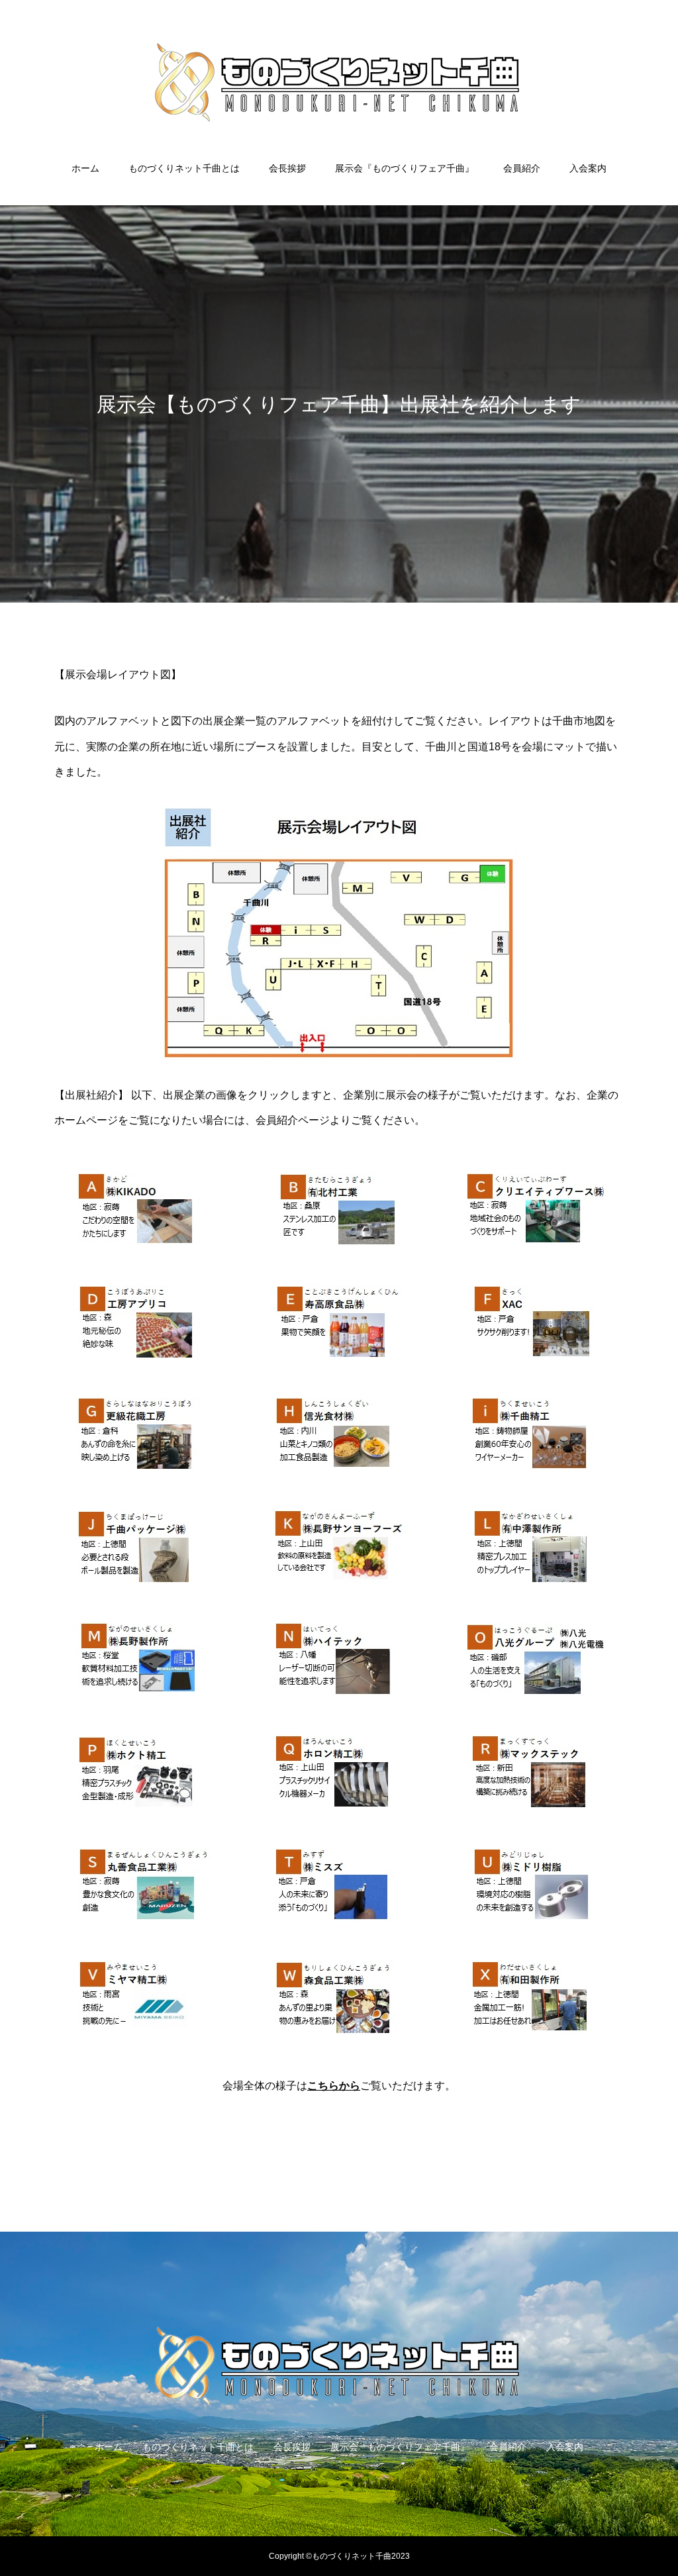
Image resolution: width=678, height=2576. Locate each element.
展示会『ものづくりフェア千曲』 (405, 168)
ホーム (85, 168)
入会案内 (588, 168)
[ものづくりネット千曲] (339, 82)
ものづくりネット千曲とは (184, 168)
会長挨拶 (287, 168)
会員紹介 (522, 168)
